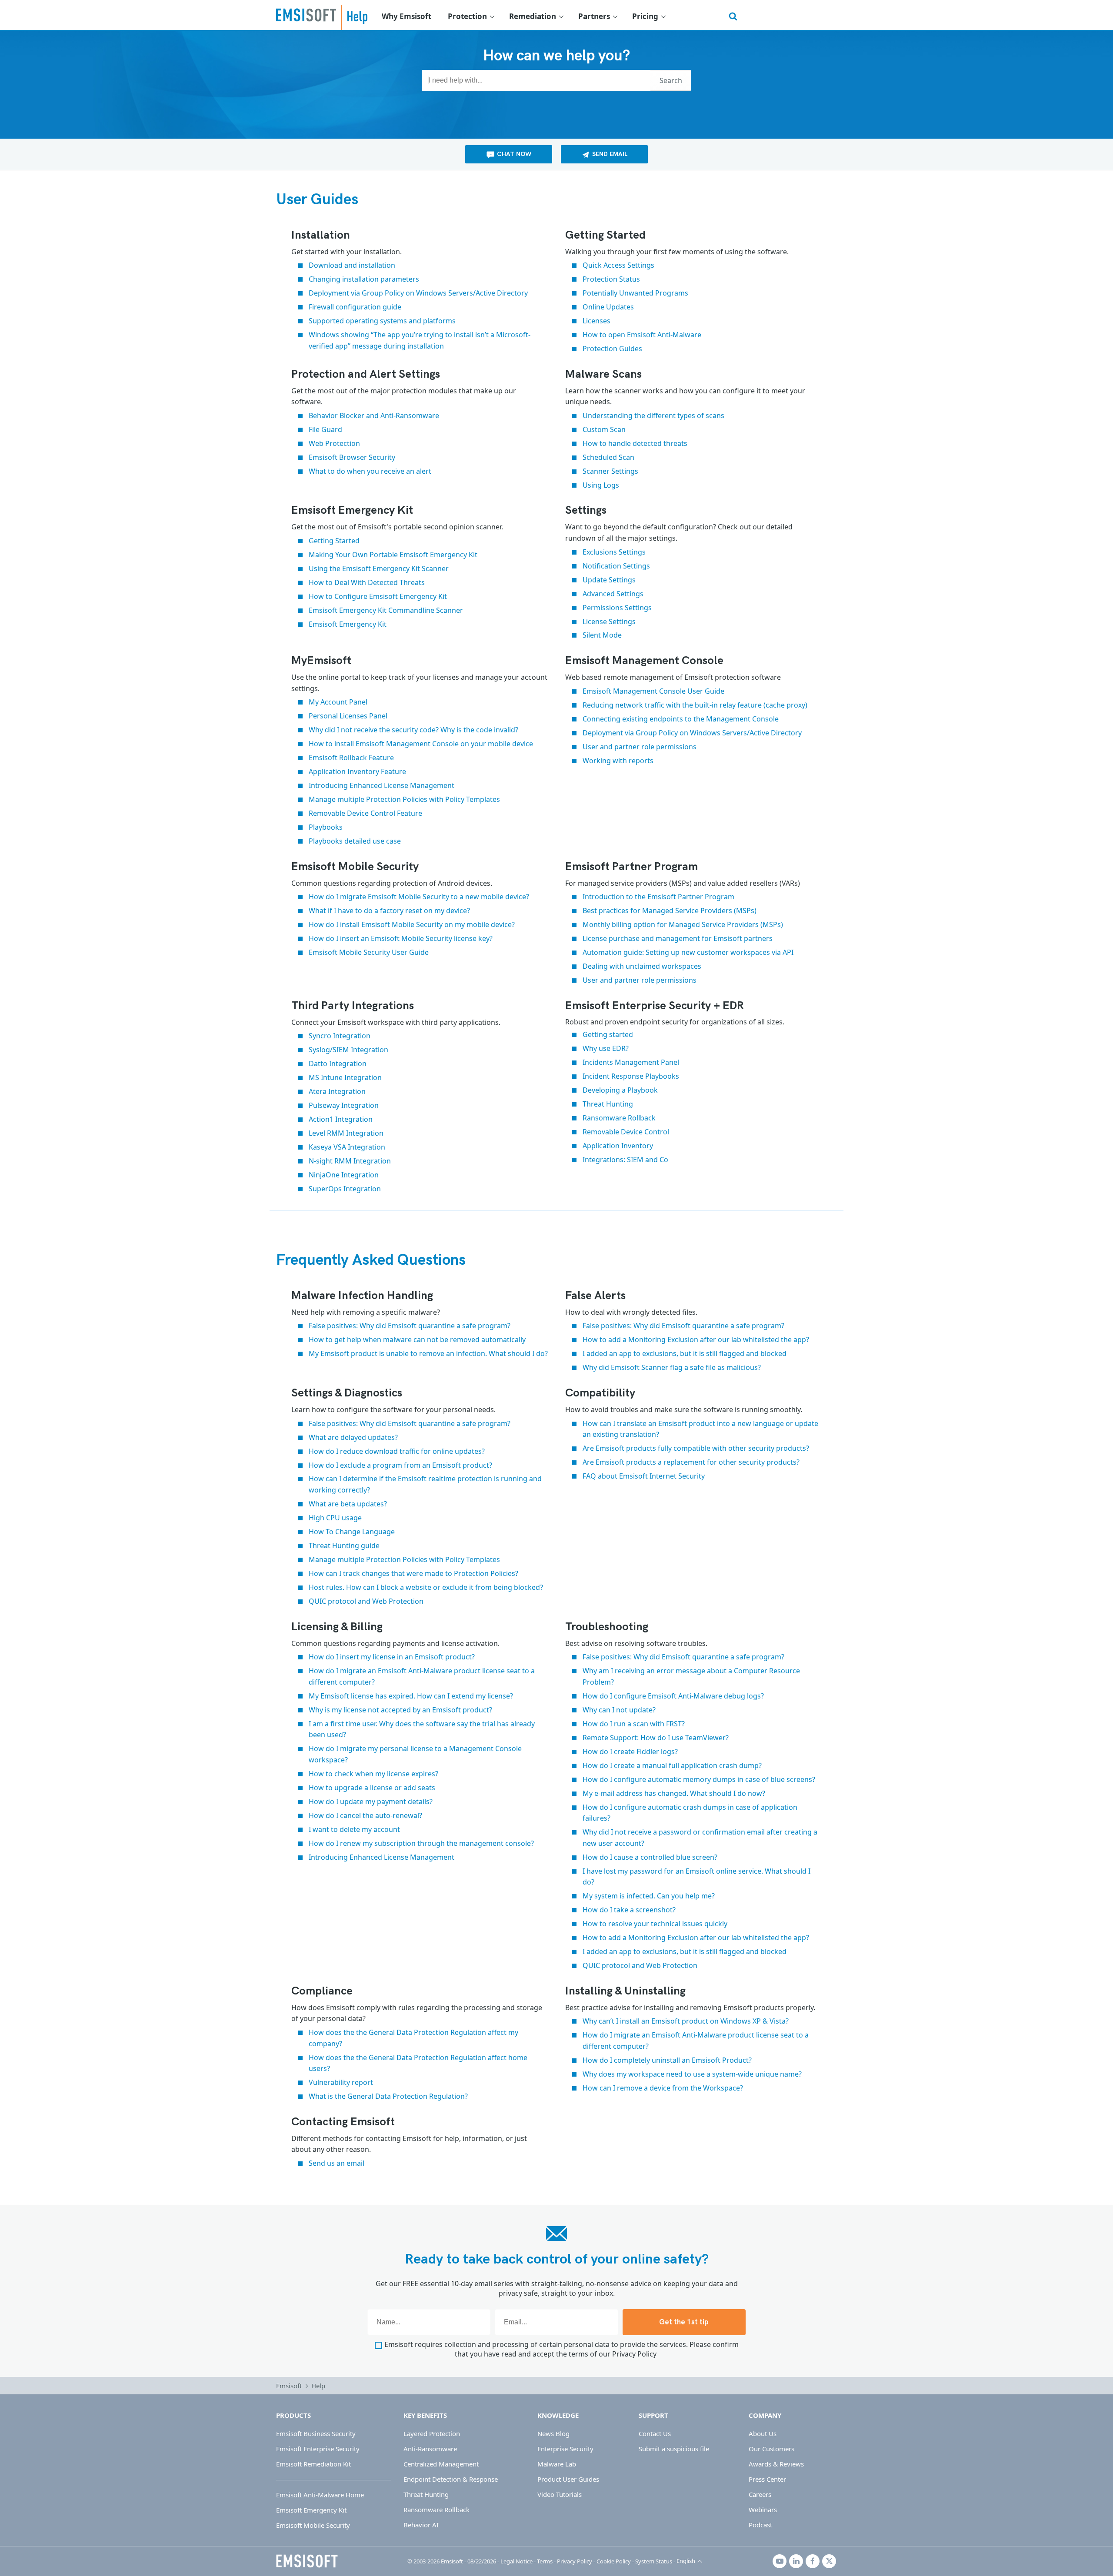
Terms (545, 2561)
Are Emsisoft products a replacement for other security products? (691, 1462)
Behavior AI (421, 2525)
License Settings (609, 622)
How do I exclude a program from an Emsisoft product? (400, 1465)
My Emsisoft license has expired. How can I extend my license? (411, 1696)
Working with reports (618, 761)
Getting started (608, 1034)
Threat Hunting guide (344, 1546)
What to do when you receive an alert (370, 471)
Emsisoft (306, 15)
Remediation (533, 16)
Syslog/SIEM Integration (348, 1050)
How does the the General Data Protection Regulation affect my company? (413, 2038)
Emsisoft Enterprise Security (318, 2449)
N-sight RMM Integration (350, 1161)
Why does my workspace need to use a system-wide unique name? (692, 2074)
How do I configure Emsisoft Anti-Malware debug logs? (673, 1696)
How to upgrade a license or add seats (372, 1788)
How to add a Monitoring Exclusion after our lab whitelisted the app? (696, 1340)
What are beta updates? (348, 1504)
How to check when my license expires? (373, 1774)
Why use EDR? (606, 1048)
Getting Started (334, 541)
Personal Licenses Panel (348, 716)
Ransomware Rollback (619, 1118)
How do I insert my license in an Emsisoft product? (392, 1657)
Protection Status (611, 279)
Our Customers (771, 2449)
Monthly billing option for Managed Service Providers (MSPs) (683, 924)
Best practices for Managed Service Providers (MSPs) (670, 911)
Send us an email (337, 2163)
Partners (594, 16)
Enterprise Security (565, 2449)
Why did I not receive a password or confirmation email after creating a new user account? (700, 1838)
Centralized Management (441, 2464)
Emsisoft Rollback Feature (351, 758)
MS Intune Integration (345, 1077)
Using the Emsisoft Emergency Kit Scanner (379, 568)
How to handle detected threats (635, 443)
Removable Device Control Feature (365, 813)
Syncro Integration (340, 1036)
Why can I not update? (619, 1710)
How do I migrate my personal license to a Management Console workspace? (415, 1754)
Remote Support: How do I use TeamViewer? (656, 1738)
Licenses (596, 321)
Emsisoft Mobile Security (313, 2525)
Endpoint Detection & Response (451, 2479)
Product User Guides (568, 2479)
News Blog (553, 2433)
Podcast (760, 2525)
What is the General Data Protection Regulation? (388, 2096)
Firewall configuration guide (355, 307)
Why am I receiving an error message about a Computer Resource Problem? (691, 1676)
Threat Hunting (608, 1104)
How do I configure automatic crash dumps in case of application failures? (690, 1813)
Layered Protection (432, 2433)
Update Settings (609, 580)
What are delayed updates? (353, 1437)
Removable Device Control (626, 1132)
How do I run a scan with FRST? (634, 1724)
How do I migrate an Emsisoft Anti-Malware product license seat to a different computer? (422, 1676)
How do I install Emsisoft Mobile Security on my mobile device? (412, 924)
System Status (654, 2561)
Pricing (645, 16)
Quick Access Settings (618, 265)
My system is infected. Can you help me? (649, 1896)
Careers (760, 2494)
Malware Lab (557, 2464)
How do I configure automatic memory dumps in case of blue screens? (699, 1779)
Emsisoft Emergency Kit (348, 624)
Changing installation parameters (364, 279)
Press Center (767, 2479)
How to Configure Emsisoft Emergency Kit (378, 596)
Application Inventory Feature (358, 771)
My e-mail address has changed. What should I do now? (674, 1793)
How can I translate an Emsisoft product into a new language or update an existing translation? (700, 1429)
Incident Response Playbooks (631, 1076)
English (686, 2561)
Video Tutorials (560, 2494)
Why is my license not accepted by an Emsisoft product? (400, 1710)
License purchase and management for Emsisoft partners (678, 938)
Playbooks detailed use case (355, 841)
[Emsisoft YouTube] (780, 2561)
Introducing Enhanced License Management (382, 785)
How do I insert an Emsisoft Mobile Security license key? (401, 938)
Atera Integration (337, 1091)
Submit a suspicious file (674, 2449)
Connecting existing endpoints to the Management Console (681, 719)
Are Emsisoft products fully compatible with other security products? (696, 1448)
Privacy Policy (634, 2354)
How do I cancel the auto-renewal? (365, 1815)
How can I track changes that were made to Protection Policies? (413, 1573)
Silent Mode (602, 635)
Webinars (763, 2510)
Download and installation (352, 265)
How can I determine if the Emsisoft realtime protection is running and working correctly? (425, 1484)
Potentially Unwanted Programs (635, 293)
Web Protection (334, 443)
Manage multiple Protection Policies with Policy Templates (404, 799)
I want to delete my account (354, 1829)
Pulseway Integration (344, 1105)
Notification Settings (616, 566)
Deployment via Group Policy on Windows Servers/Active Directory (418, 293)
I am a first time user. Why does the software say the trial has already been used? (422, 1729)
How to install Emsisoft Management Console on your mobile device (421, 744)
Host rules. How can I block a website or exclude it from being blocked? (426, 1587)
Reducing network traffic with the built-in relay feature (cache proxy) (695, 705)
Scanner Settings (610, 471)
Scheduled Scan (608, 457)
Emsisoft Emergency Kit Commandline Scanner (386, 610)
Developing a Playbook (620, 1090)
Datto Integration (338, 1064)
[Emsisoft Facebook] (813, 2561)
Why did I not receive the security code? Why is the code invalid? (413, 730)
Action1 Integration (341, 1119)
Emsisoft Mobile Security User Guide (369, 952)
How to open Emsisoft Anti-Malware (642, 335)
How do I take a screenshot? (629, 1910)
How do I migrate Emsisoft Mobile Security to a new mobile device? (419, 897)
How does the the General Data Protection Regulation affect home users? (418, 2063)
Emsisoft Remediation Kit (313, 2464)
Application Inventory (618, 1146)
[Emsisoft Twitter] (829, 2561)
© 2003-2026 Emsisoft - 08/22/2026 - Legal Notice (470, 2561)
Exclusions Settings (614, 552)
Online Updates (608, 307)
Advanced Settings (613, 594)
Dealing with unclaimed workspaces (642, 966)
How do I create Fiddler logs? (630, 1752)
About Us (763, 2433)
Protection (467, 16)
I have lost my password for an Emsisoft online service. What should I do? (696, 1877)
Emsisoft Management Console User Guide (653, 691)
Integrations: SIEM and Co (625, 1160)
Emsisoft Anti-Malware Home (320, 2495)
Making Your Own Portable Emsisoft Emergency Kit (393, 555)
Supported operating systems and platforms (382, 321)
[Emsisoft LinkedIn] (796, 2561)
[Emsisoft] (307, 2561)
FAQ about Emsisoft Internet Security (644, 1476)
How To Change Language (352, 1532)
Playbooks (326, 827)
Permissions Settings (617, 608)
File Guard (325, 429)
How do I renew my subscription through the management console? (421, 1843)
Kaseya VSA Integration (347, 1147)
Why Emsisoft (407, 16)
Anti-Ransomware (430, 2449)
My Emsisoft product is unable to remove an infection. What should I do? (428, 1353)
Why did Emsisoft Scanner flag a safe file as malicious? (672, 1367)
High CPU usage (335, 1518)
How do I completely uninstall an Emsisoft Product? (667, 2060)
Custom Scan (604, 429)
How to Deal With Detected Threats (367, 582)
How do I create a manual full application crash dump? (672, 1765)
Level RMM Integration (346, 1133)
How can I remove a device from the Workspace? (663, 2088)
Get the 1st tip (684, 2322)
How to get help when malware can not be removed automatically (417, 1340)
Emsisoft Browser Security (352, 457)
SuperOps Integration (345, 1189)
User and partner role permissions (640, 747)
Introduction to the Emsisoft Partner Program (658, 897)
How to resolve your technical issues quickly (655, 1924)
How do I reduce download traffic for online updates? (397, 1451)
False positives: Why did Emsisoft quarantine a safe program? (410, 1326)
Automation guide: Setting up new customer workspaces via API (688, 952)
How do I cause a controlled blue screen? (650, 1857)
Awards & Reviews (776, 2464)
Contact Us (655, 2433)
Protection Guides (612, 349)
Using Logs (601, 485)
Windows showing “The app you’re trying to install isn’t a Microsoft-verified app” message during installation (420, 340)
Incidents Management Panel (631, 1062)
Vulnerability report (341, 2082)
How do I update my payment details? (371, 1802)
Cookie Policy (614, 2561)
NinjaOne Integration (344, 1175)
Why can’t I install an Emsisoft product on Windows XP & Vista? (686, 2021)
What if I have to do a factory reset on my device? (389, 911)
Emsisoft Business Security (316, 2433)
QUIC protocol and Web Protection (366, 1601)
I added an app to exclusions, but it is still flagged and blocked (685, 1353)
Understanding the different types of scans (653, 415)
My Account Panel (338, 702)
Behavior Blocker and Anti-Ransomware (374, 415)
